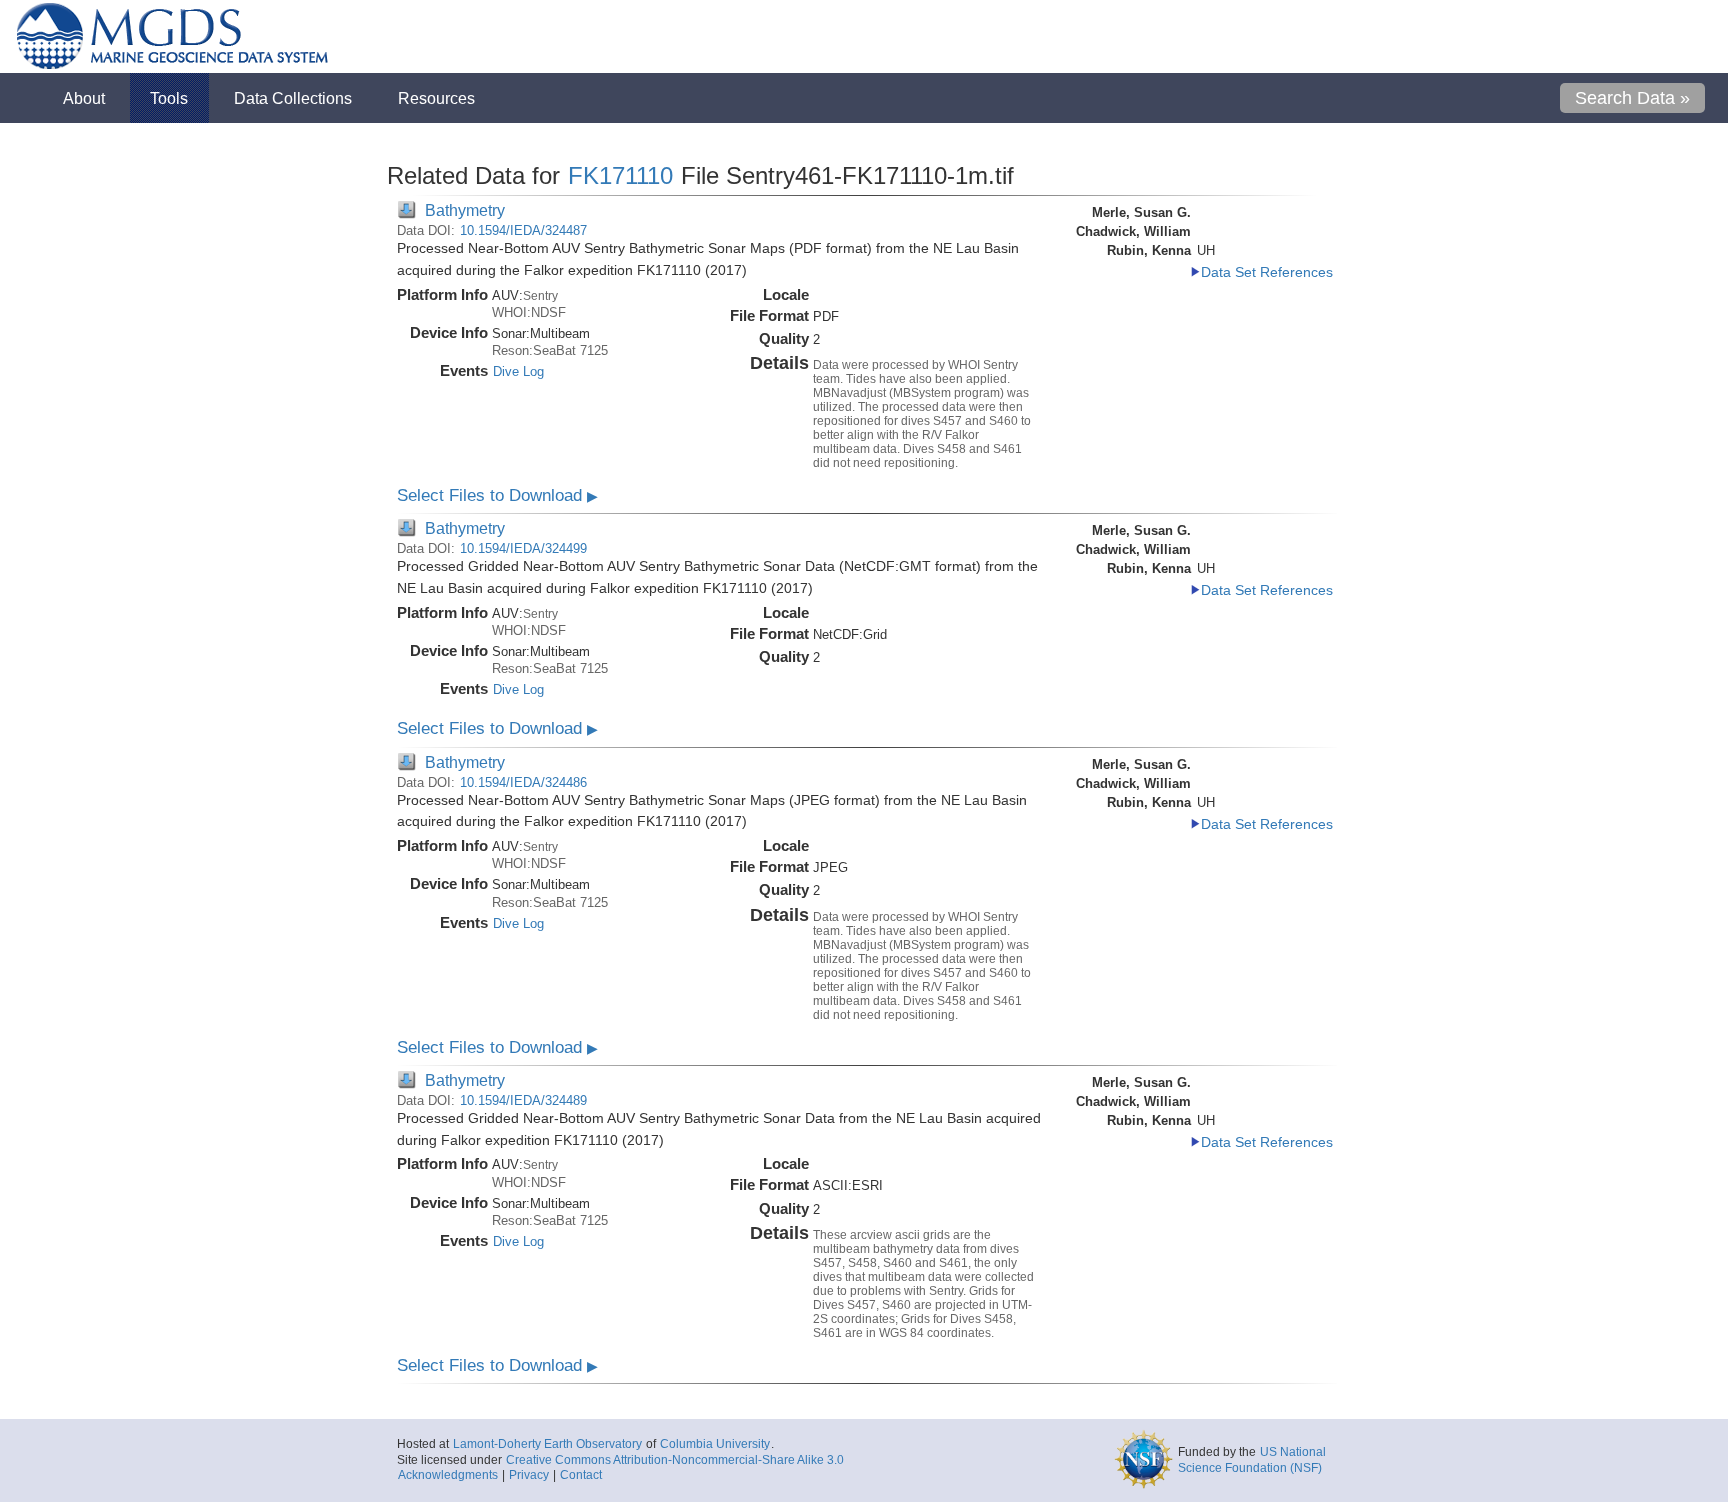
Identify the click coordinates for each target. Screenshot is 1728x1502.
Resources (436, 98)
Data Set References (1267, 272)
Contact (581, 1475)
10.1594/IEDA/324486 (523, 782)
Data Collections (293, 98)
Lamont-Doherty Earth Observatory (547, 1444)
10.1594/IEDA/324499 (523, 548)
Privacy (529, 1475)
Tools (169, 98)
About (84, 98)
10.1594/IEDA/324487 (523, 230)
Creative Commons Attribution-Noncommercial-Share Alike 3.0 (675, 1460)
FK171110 (620, 175)
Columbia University (715, 1444)
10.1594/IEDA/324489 (523, 1100)
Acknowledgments (448, 1475)
